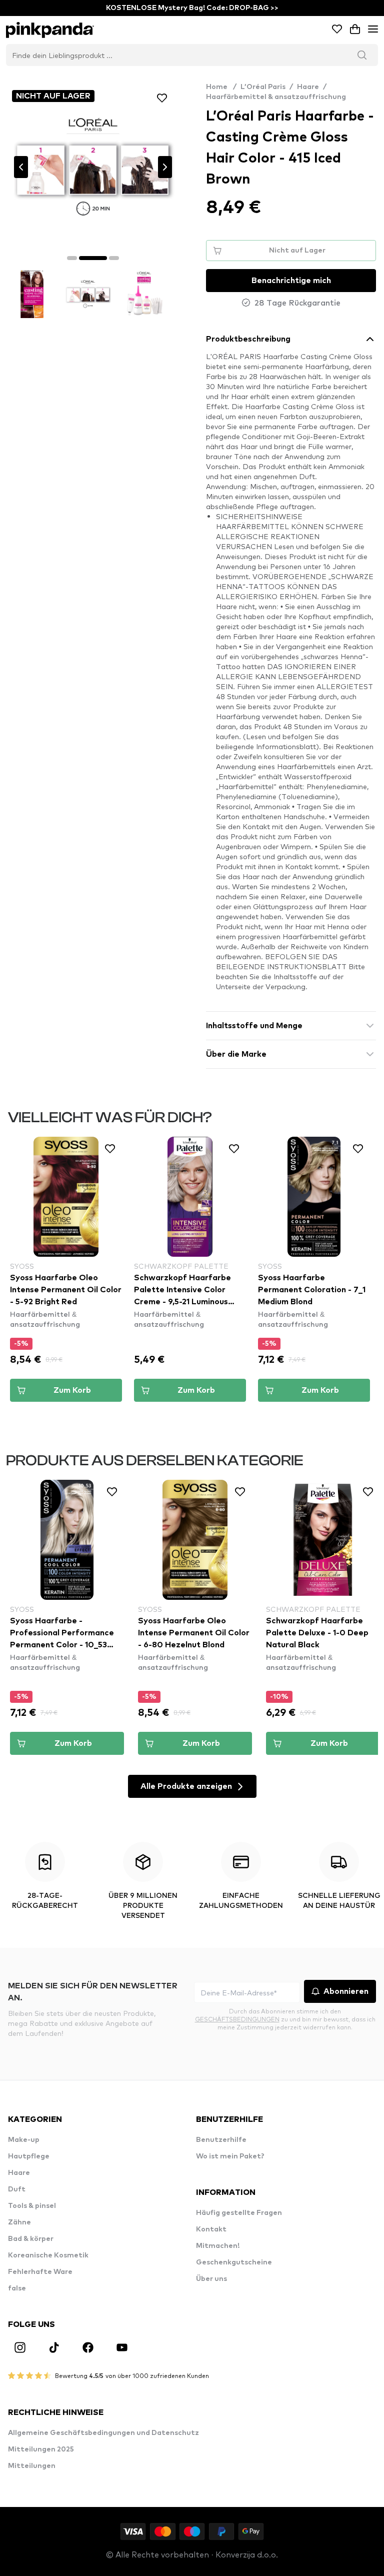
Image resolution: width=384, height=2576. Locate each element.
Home (221, 87)
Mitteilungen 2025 (41, 2449)
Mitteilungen (32, 2466)
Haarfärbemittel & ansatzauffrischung (276, 97)
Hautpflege (29, 2156)
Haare (308, 87)
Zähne (19, 2222)
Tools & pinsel (32, 2206)
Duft (17, 2189)
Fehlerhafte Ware (40, 2272)
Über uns (211, 2279)
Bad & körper (31, 2239)
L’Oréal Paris (263, 87)
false (17, 2288)
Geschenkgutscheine (234, 2262)
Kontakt (211, 2229)
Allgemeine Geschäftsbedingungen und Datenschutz (103, 2433)
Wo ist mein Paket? (230, 2156)
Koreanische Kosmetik (48, 2255)
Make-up (24, 2140)
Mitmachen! (218, 2246)
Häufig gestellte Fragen (239, 2213)
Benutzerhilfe (221, 2140)
